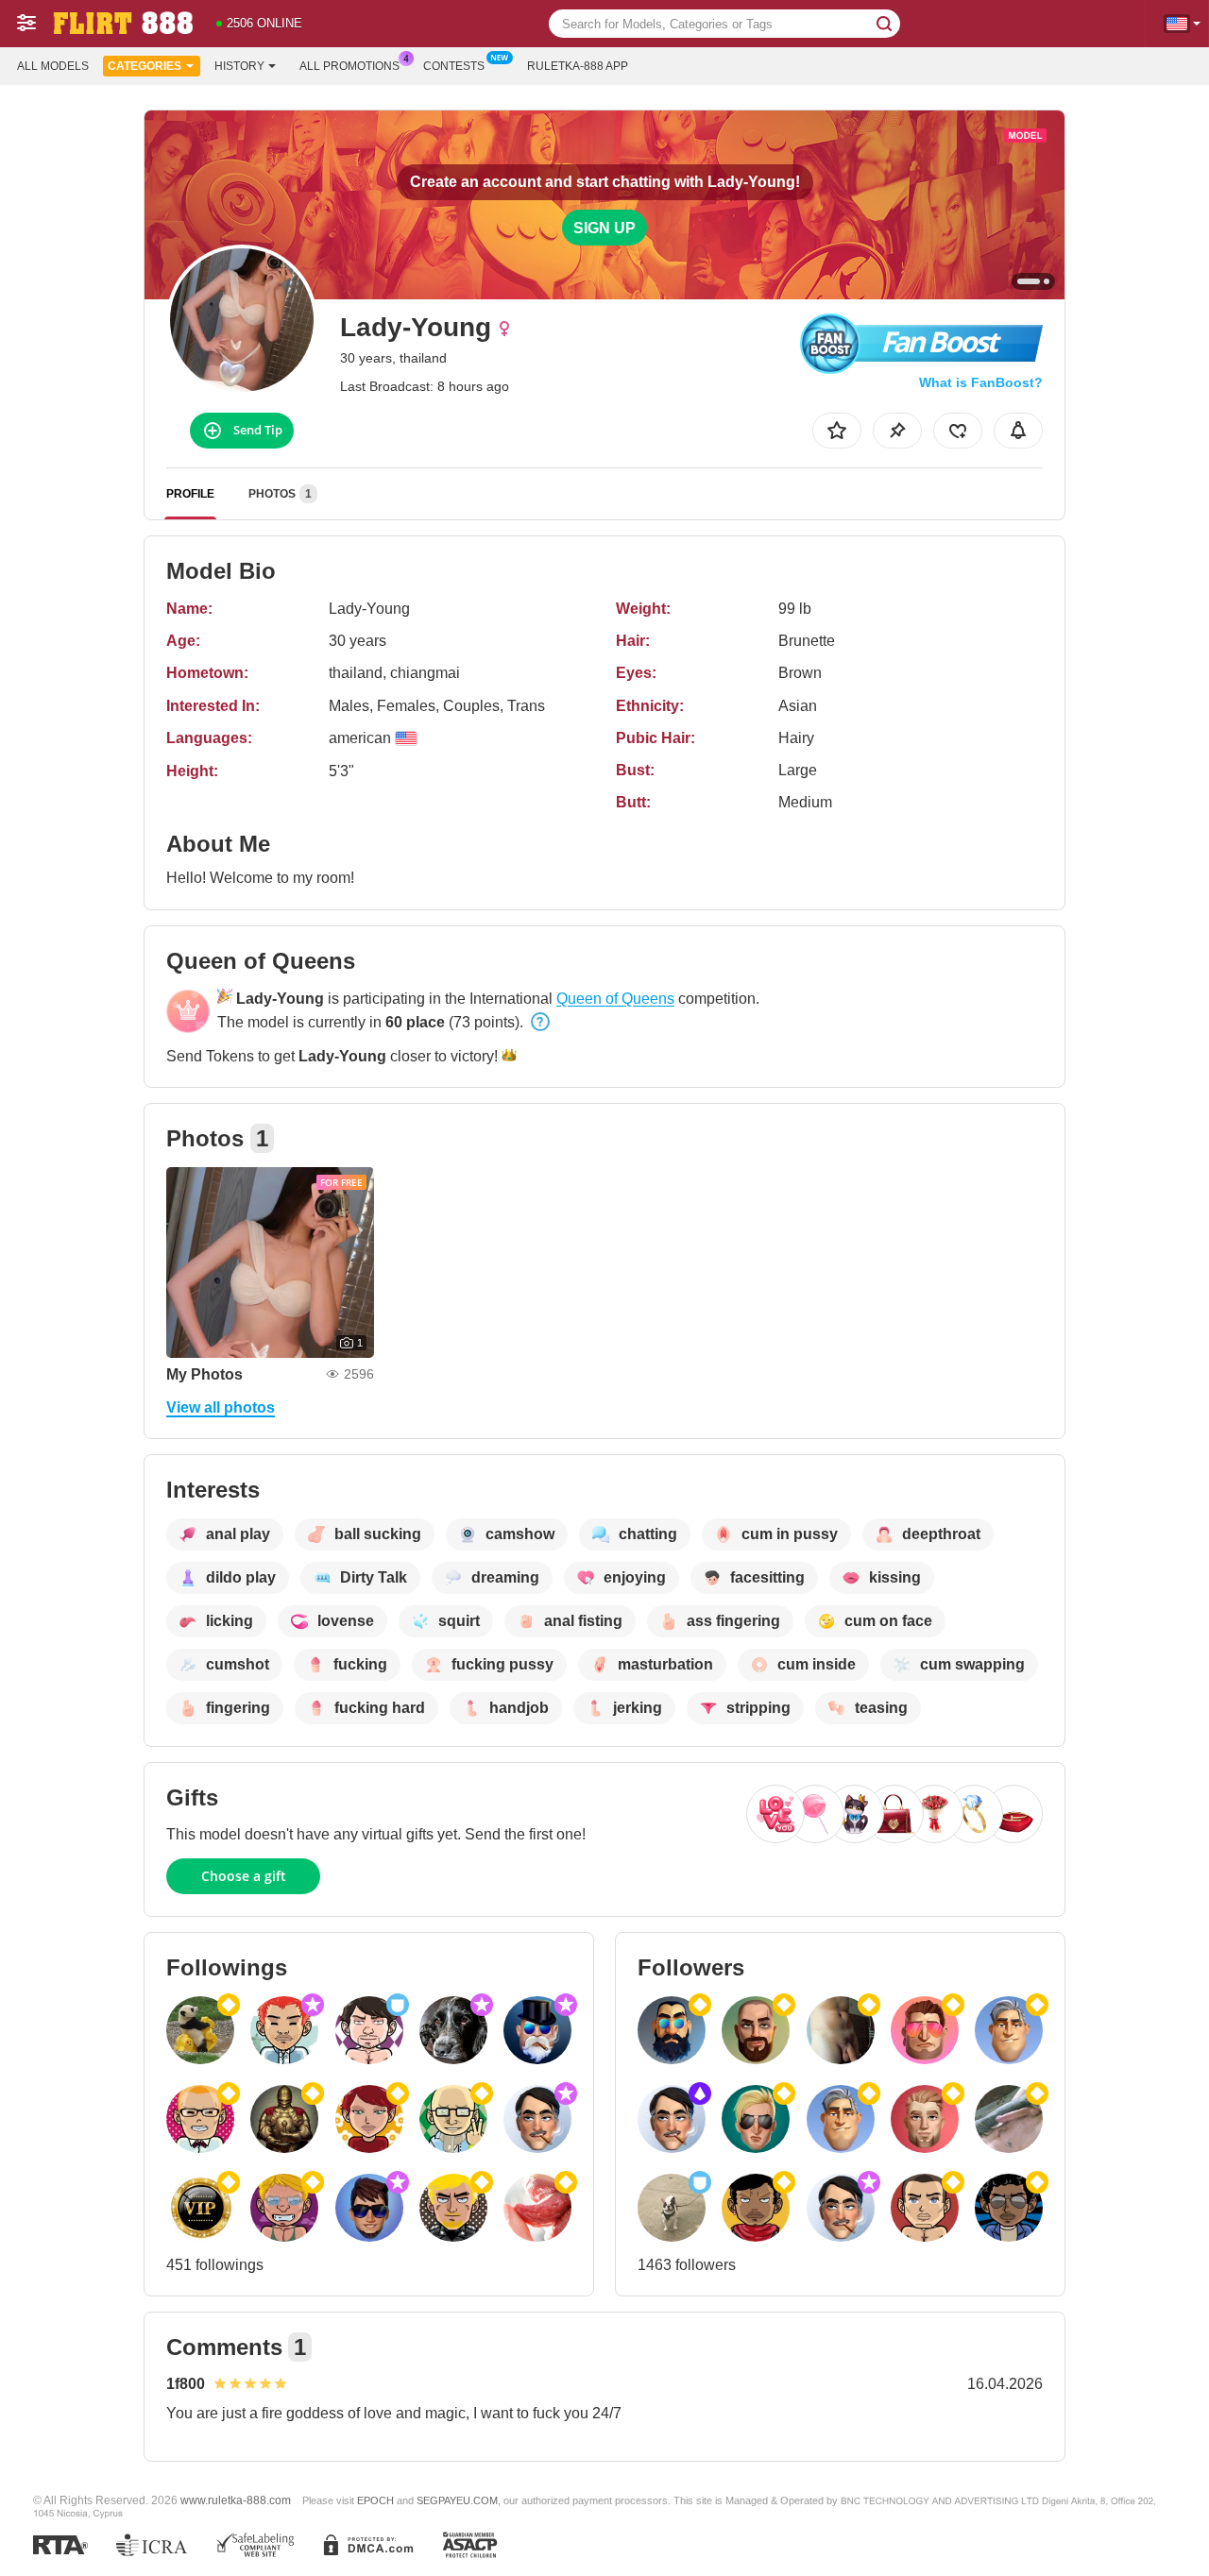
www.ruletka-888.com (236, 2500)
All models (53, 66)
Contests (454, 66)
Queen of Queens (615, 999)
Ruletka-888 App (578, 66)
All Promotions (349, 66)
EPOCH (375, 2500)
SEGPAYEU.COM (457, 2500)
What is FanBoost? (981, 382)
